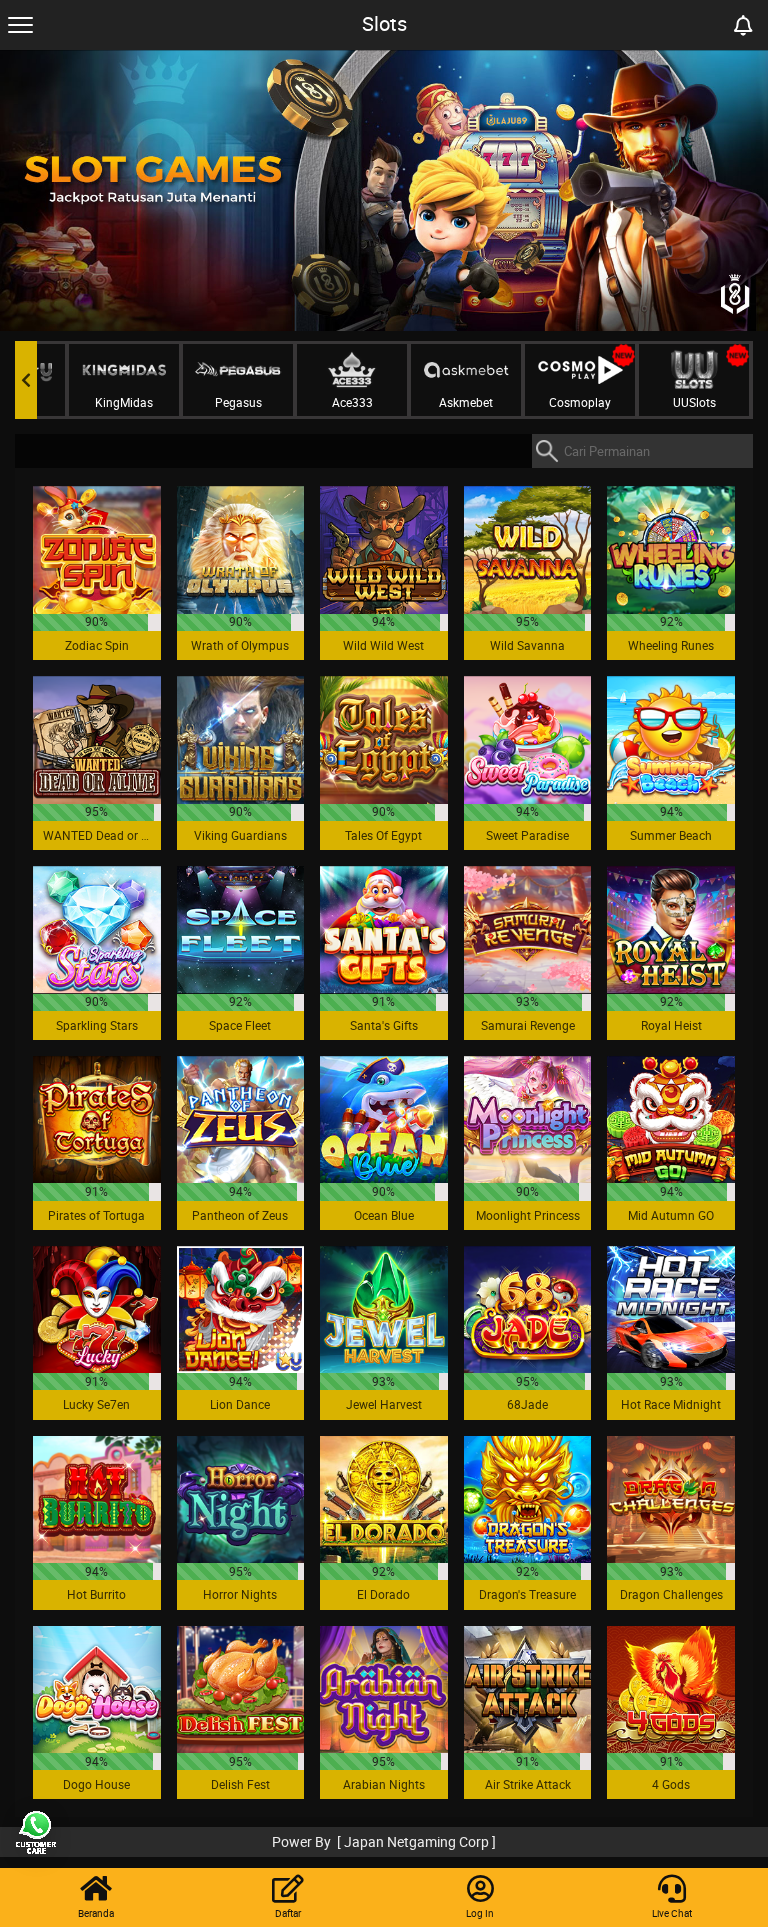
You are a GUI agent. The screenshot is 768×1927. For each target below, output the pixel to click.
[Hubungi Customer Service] (35, 1832)
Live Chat (672, 1913)
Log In (480, 1913)
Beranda (96, 1913)
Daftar (288, 1913)
